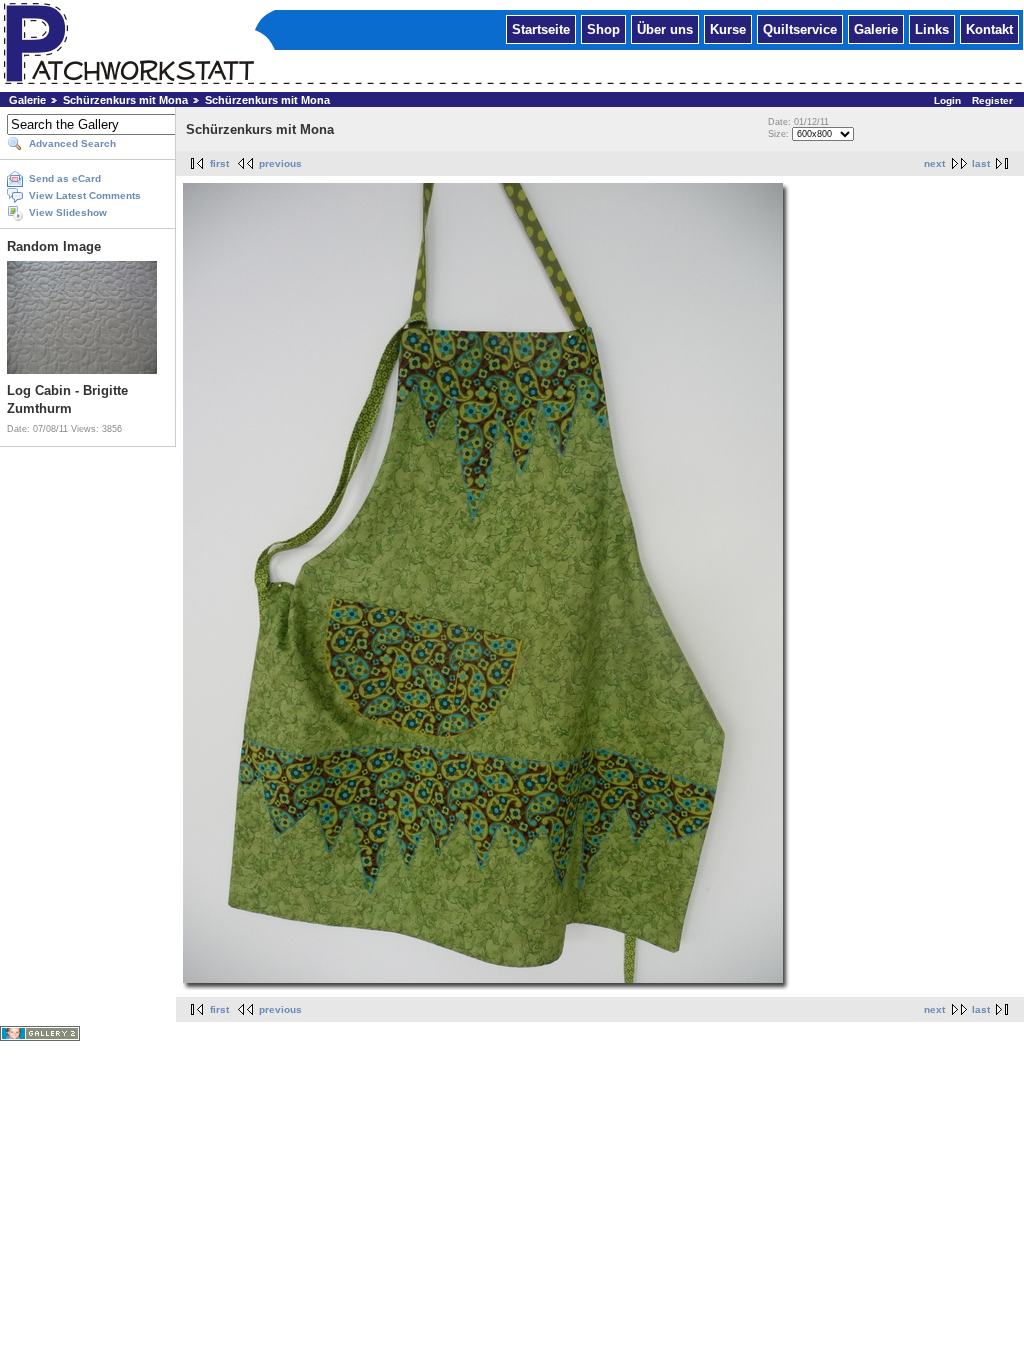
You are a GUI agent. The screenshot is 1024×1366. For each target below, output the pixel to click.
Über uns (665, 28)
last (981, 163)
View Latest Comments (85, 195)
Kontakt (989, 28)
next (934, 163)
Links (932, 28)
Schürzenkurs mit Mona (125, 100)
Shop (603, 28)
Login (947, 100)
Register (992, 100)
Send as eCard (65, 178)
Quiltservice (800, 28)
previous (280, 163)
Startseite (541, 28)
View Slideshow (68, 212)
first (219, 163)
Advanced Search (72, 143)
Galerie (876, 28)
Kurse (728, 28)
